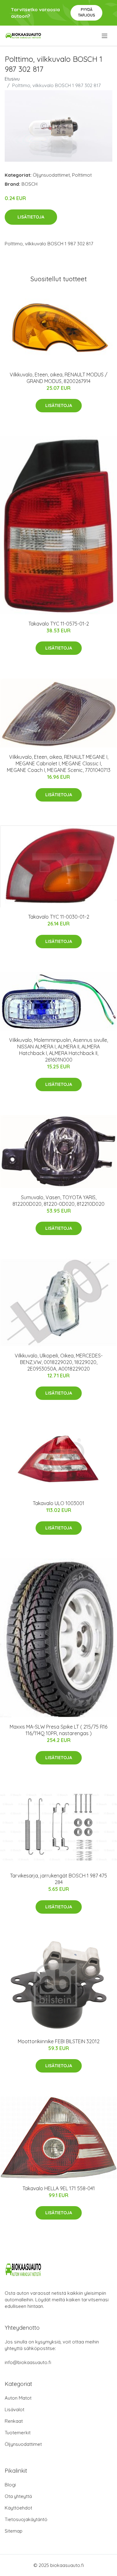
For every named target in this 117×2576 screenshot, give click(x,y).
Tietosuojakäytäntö (26, 2519)
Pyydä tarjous (87, 12)
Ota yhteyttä (18, 2496)
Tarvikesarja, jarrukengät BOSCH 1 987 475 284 (58, 1879)
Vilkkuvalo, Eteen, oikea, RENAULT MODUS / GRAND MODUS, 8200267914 (58, 378)
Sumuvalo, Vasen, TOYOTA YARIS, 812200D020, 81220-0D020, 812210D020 (58, 1201)
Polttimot (82, 175)
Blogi (10, 2485)
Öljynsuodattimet (51, 175)
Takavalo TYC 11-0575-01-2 (59, 624)
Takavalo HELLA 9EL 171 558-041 (59, 2188)
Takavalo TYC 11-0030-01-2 (59, 917)
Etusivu (12, 79)
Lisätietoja (31, 217)
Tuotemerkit (18, 2433)
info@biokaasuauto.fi (28, 2362)
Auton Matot (18, 2398)
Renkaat (14, 2421)
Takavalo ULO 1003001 (58, 1503)
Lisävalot (15, 2409)
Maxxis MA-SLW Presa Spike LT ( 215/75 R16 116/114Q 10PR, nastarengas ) (58, 1730)
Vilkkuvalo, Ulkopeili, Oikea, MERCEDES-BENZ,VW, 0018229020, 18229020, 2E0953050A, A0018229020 (59, 1362)
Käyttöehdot (18, 2508)
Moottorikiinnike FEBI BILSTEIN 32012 (59, 2041)
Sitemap (14, 2531)
